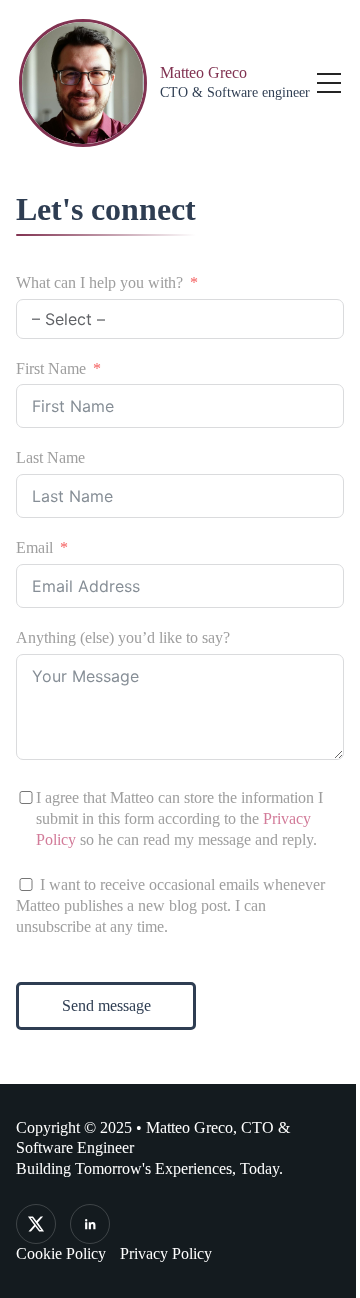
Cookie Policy (61, 1253)
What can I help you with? (99, 282)
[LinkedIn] (90, 1224)
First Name (51, 368)
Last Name (50, 457)
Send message (106, 1005)
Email (34, 547)
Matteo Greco (203, 72)
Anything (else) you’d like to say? (123, 637)
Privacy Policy (166, 1253)
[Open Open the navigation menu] (329, 83)
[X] (36, 1224)
